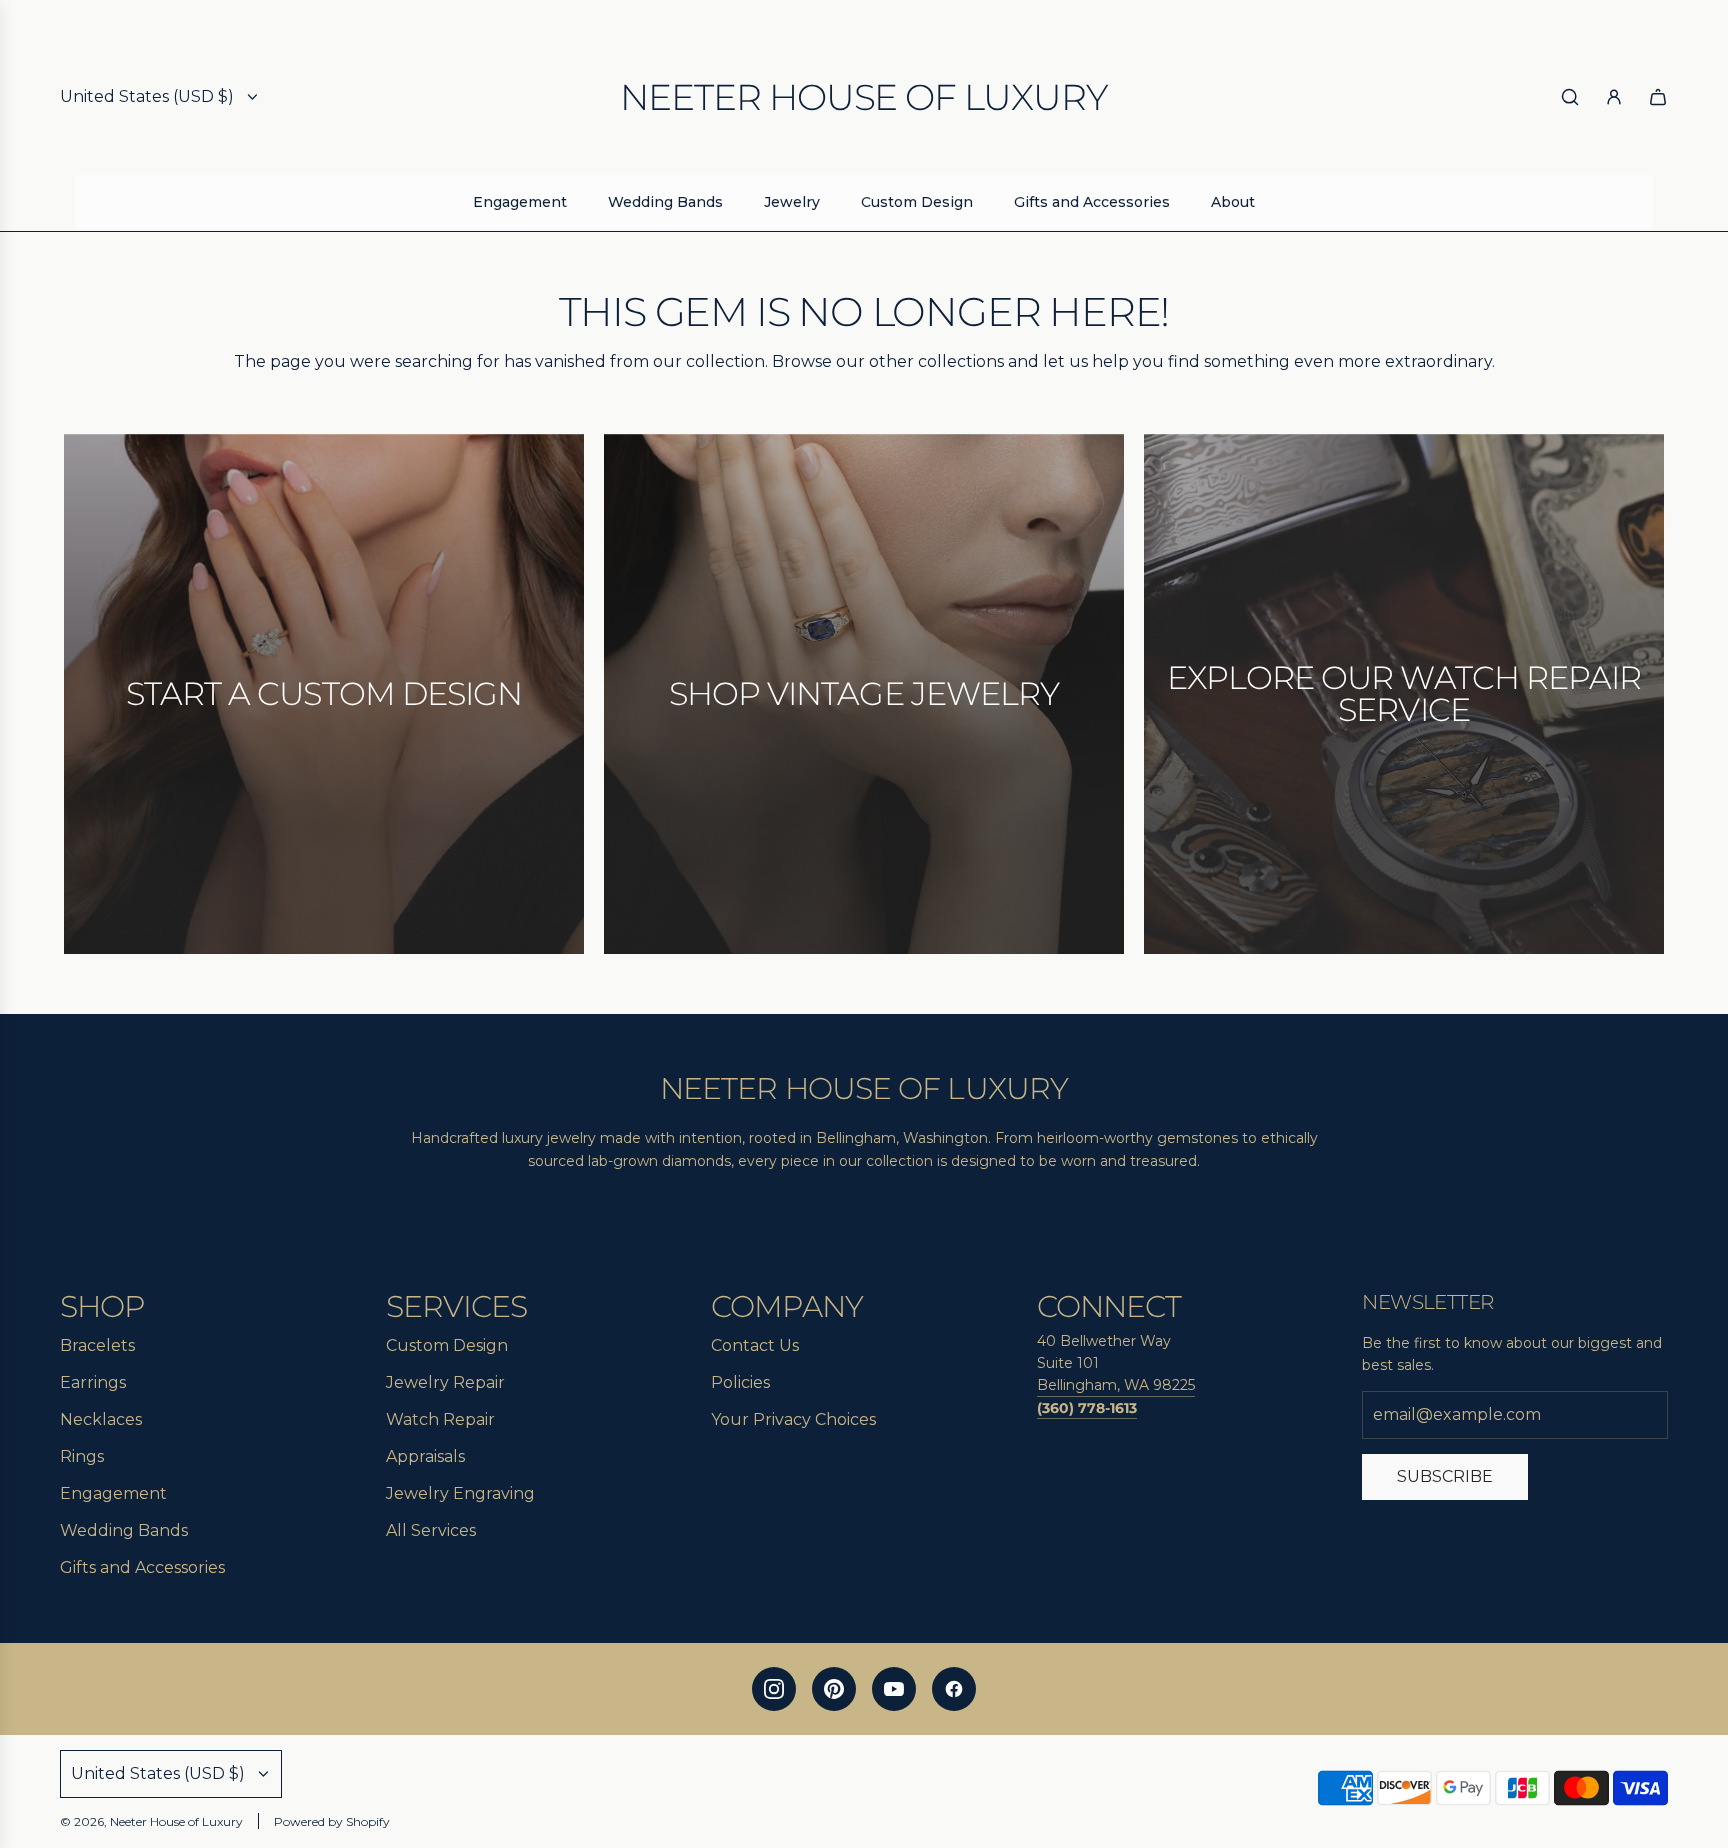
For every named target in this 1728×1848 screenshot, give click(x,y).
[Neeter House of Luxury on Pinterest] (834, 1689)
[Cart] (1658, 97)
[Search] (1570, 97)
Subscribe (1445, 1476)
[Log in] (1614, 97)
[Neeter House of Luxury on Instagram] (774, 1689)
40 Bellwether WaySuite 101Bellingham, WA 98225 (1116, 1363)
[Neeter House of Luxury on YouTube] (894, 1689)
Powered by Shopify (332, 1821)
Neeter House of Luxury (863, 97)
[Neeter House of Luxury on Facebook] (954, 1689)
